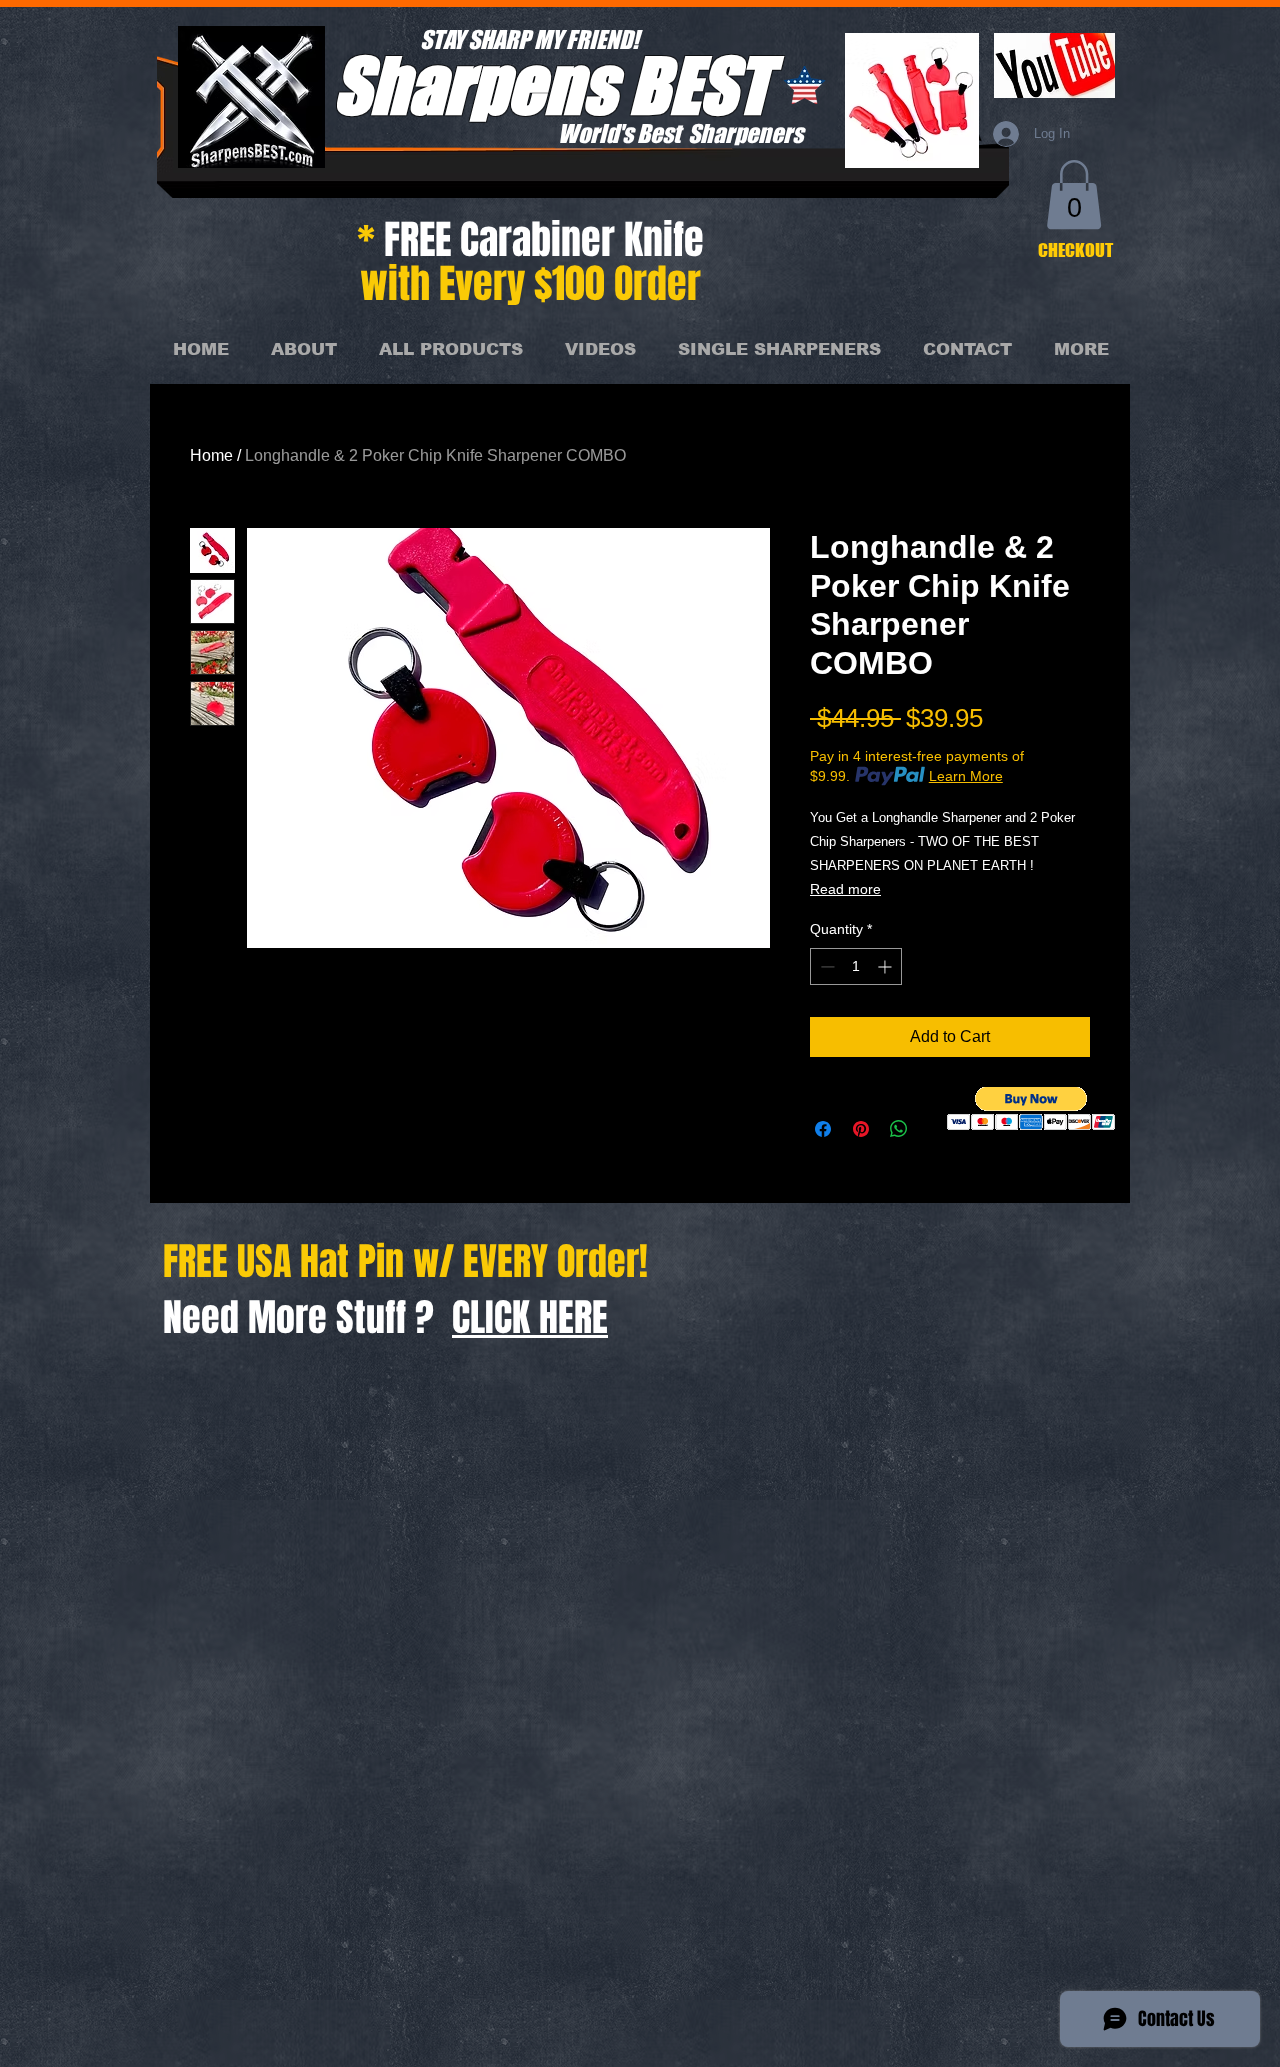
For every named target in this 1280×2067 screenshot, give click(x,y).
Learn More (966, 776)
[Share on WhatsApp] (899, 1129)
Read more (845, 889)
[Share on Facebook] (823, 1129)
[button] (1074, 194)
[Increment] (886, 966)
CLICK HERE (530, 1318)
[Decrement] (825, 966)
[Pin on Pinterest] (861, 1129)
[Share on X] (937, 1129)
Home (211, 455)
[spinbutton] (856, 966)
